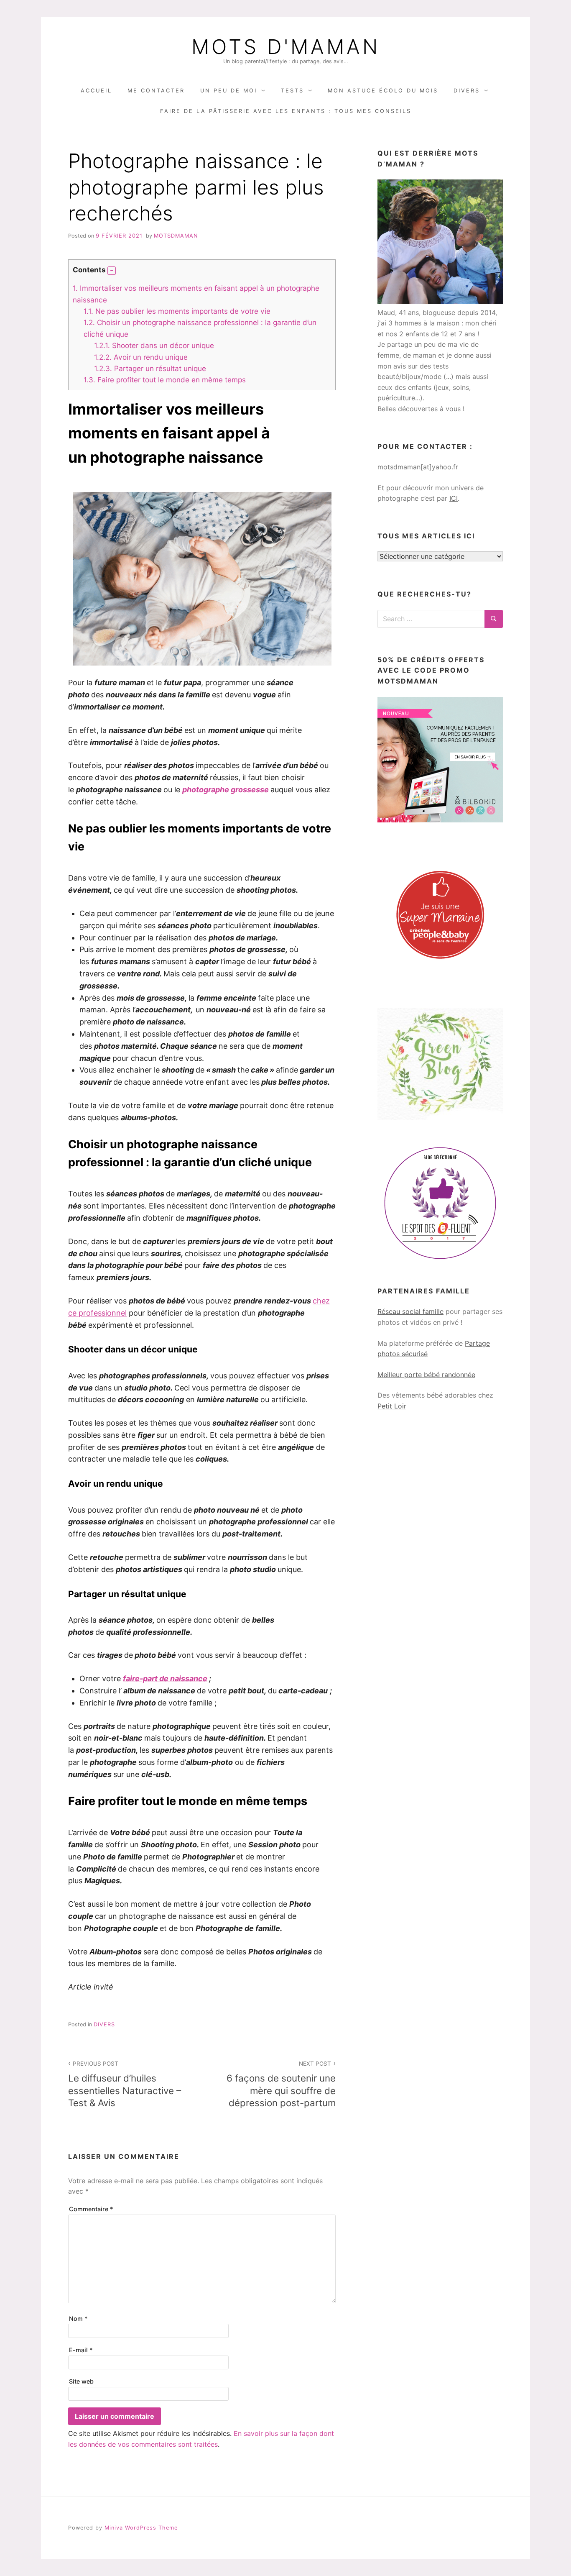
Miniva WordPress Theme (141, 2528)
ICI (454, 498)
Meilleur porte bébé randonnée (426, 1375)
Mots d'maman (286, 47)
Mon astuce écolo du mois (383, 91)
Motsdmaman (176, 236)
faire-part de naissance (165, 1678)
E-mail (81, 2350)
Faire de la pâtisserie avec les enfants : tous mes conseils (286, 111)
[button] (112, 271)
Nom (78, 2319)
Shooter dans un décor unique (154, 345)
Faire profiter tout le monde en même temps (165, 380)
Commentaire (91, 2209)
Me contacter (156, 91)
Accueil (96, 91)
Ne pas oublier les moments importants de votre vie (177, 311)
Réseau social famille (410, 1311)
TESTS (292, 91)
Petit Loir (392, 1406)
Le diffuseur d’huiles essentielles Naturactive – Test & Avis (125, 2084)
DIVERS (467, 91)
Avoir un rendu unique (141, 357)
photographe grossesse (226, 790)
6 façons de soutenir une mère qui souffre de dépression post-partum (281, 2084)
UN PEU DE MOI (229, 91)
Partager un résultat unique (150, 368)
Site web (81, 2381)
